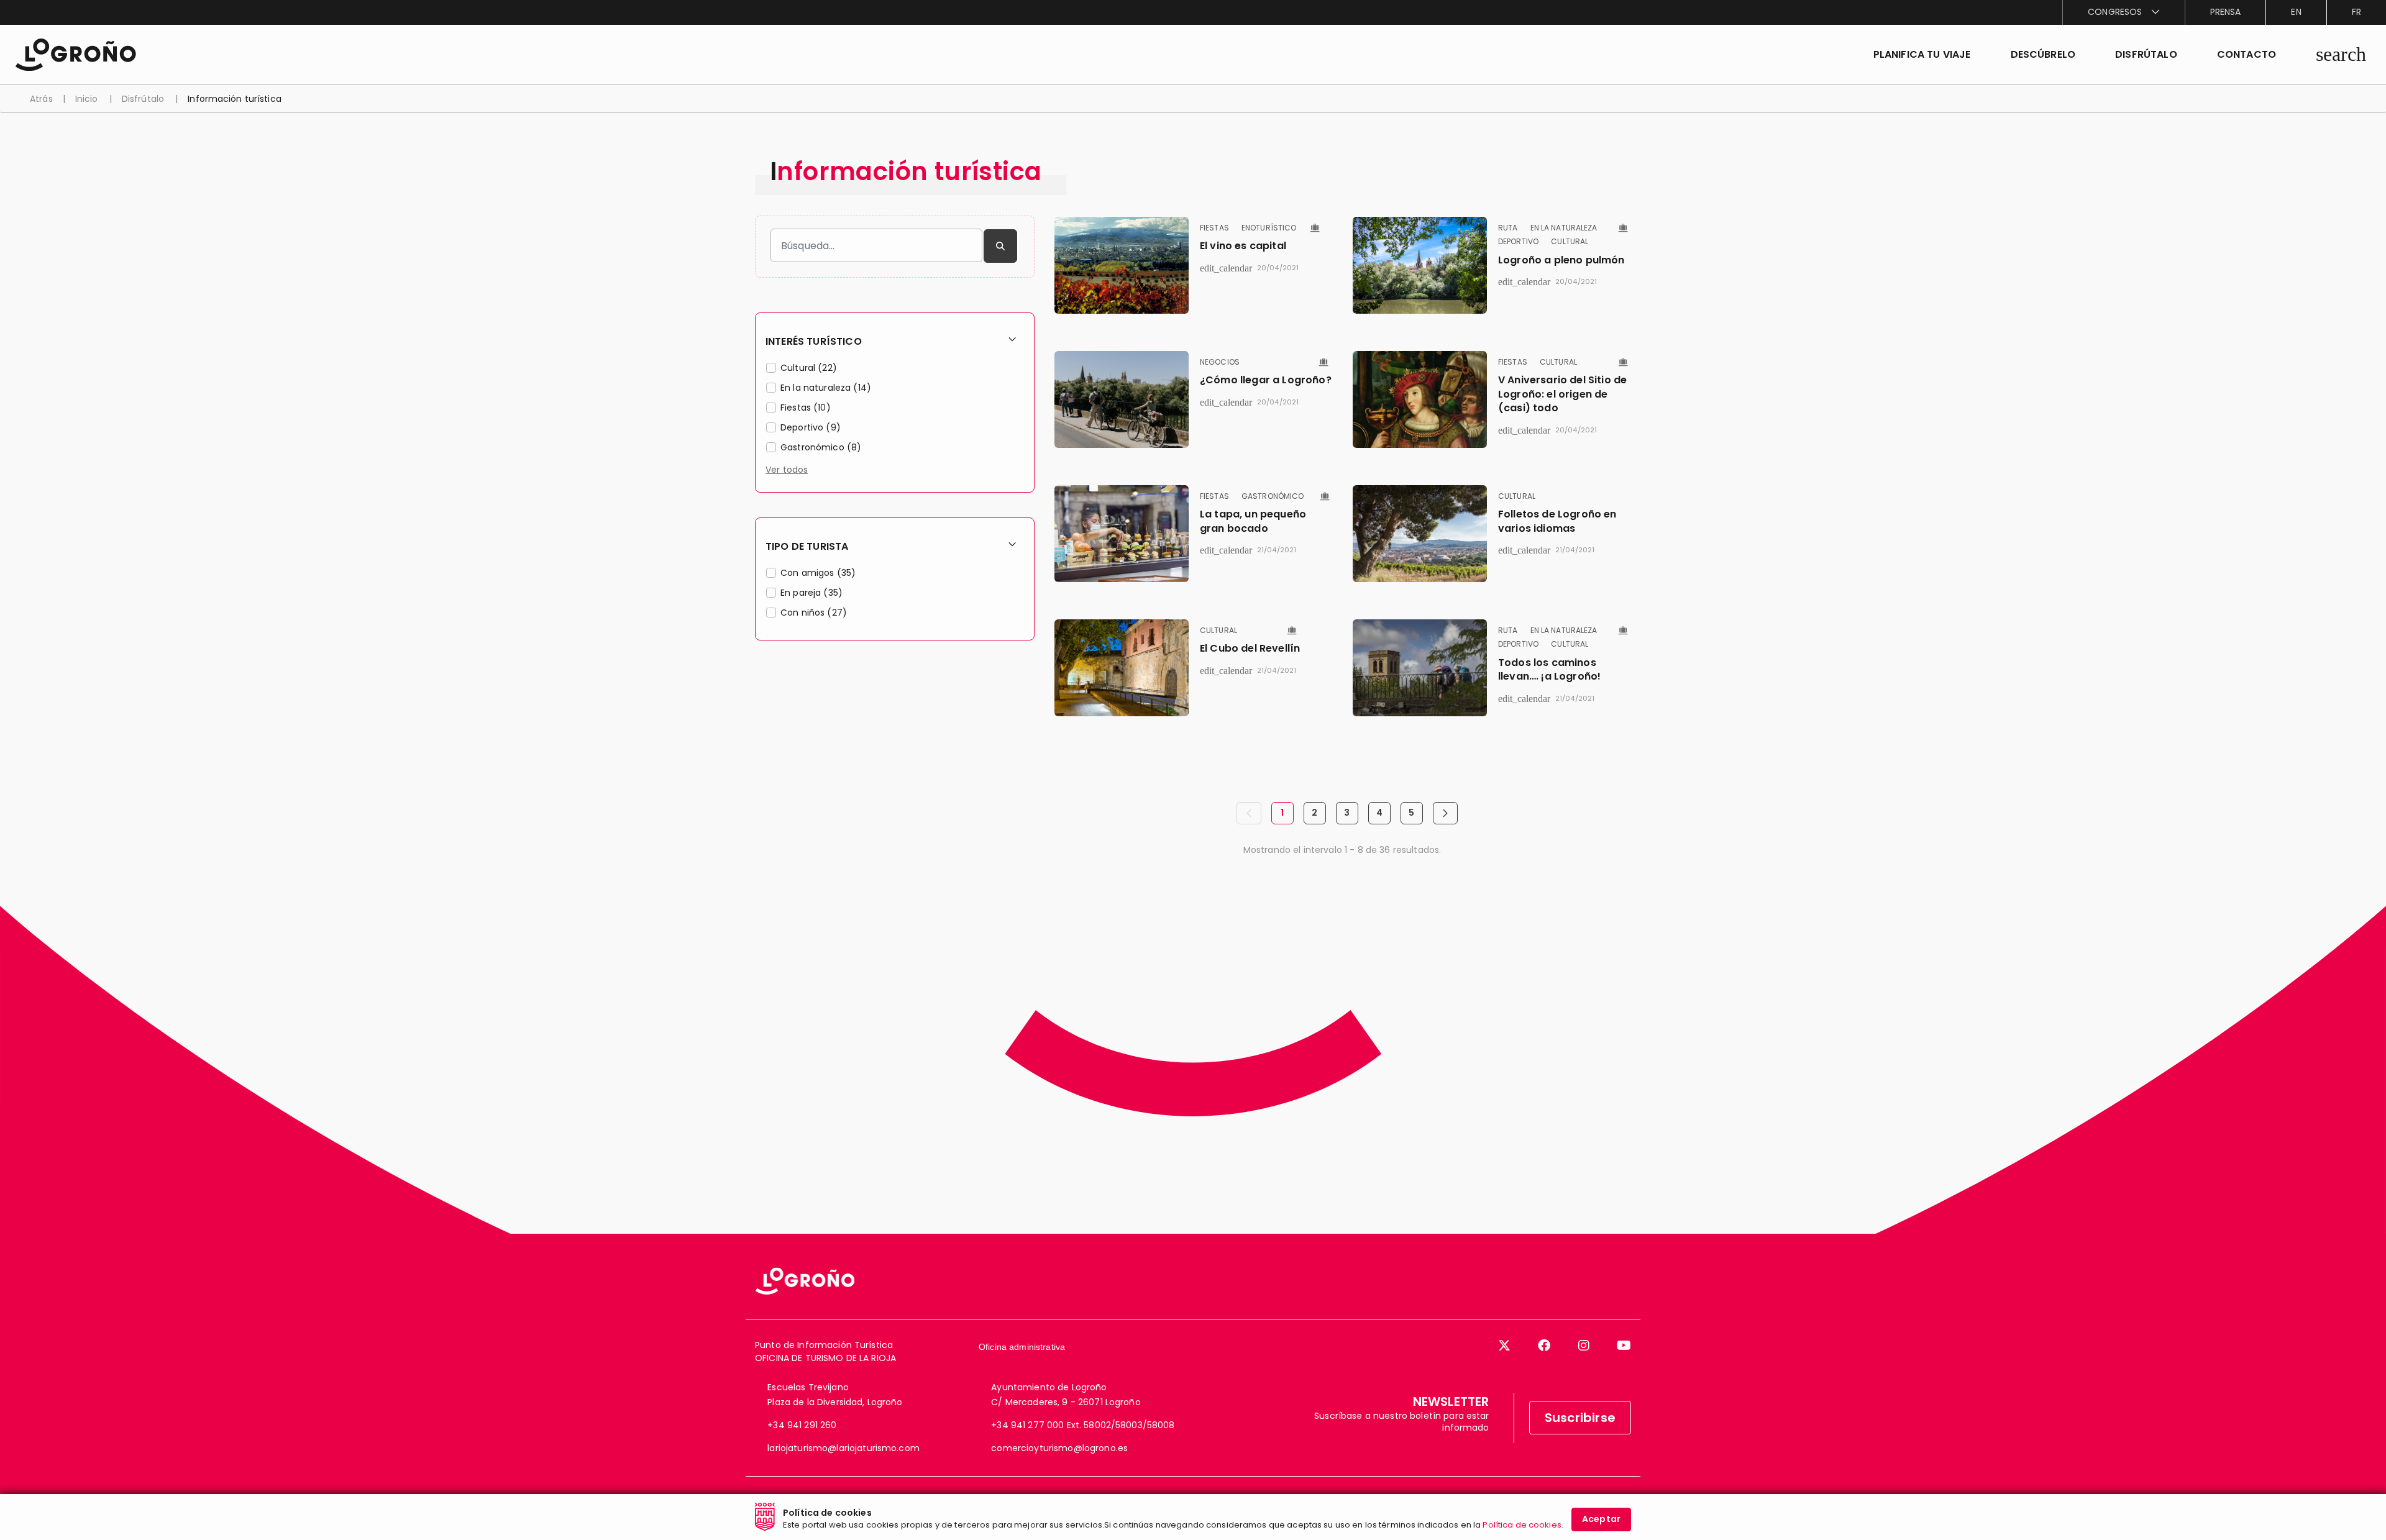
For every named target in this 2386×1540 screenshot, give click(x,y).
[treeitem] (895, 370)
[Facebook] (1544, 1346)
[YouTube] (1624, 1346)
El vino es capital (1243, 246)
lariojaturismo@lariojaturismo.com (843, 1448)
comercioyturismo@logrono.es (1059, 1448)
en (2296, 12)
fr (2356, 12)
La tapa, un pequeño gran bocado (1253, 521)
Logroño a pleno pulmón (1561, 260)
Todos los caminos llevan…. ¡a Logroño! (1549, 669)
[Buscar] (1000, 246)
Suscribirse (1580, 1418)
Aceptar (1601, 1519)
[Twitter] (1504, 1346)
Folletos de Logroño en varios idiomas (1557, 521)
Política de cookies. (1523, 1525)
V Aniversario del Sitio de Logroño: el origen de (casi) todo (1562, 394)
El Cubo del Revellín (1250, 648)
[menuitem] (2123, 12)
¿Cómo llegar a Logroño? (1266, 380)
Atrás (41, 99)
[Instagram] (1584, 1346)
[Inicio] (75, 54)
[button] (2043, 55)
